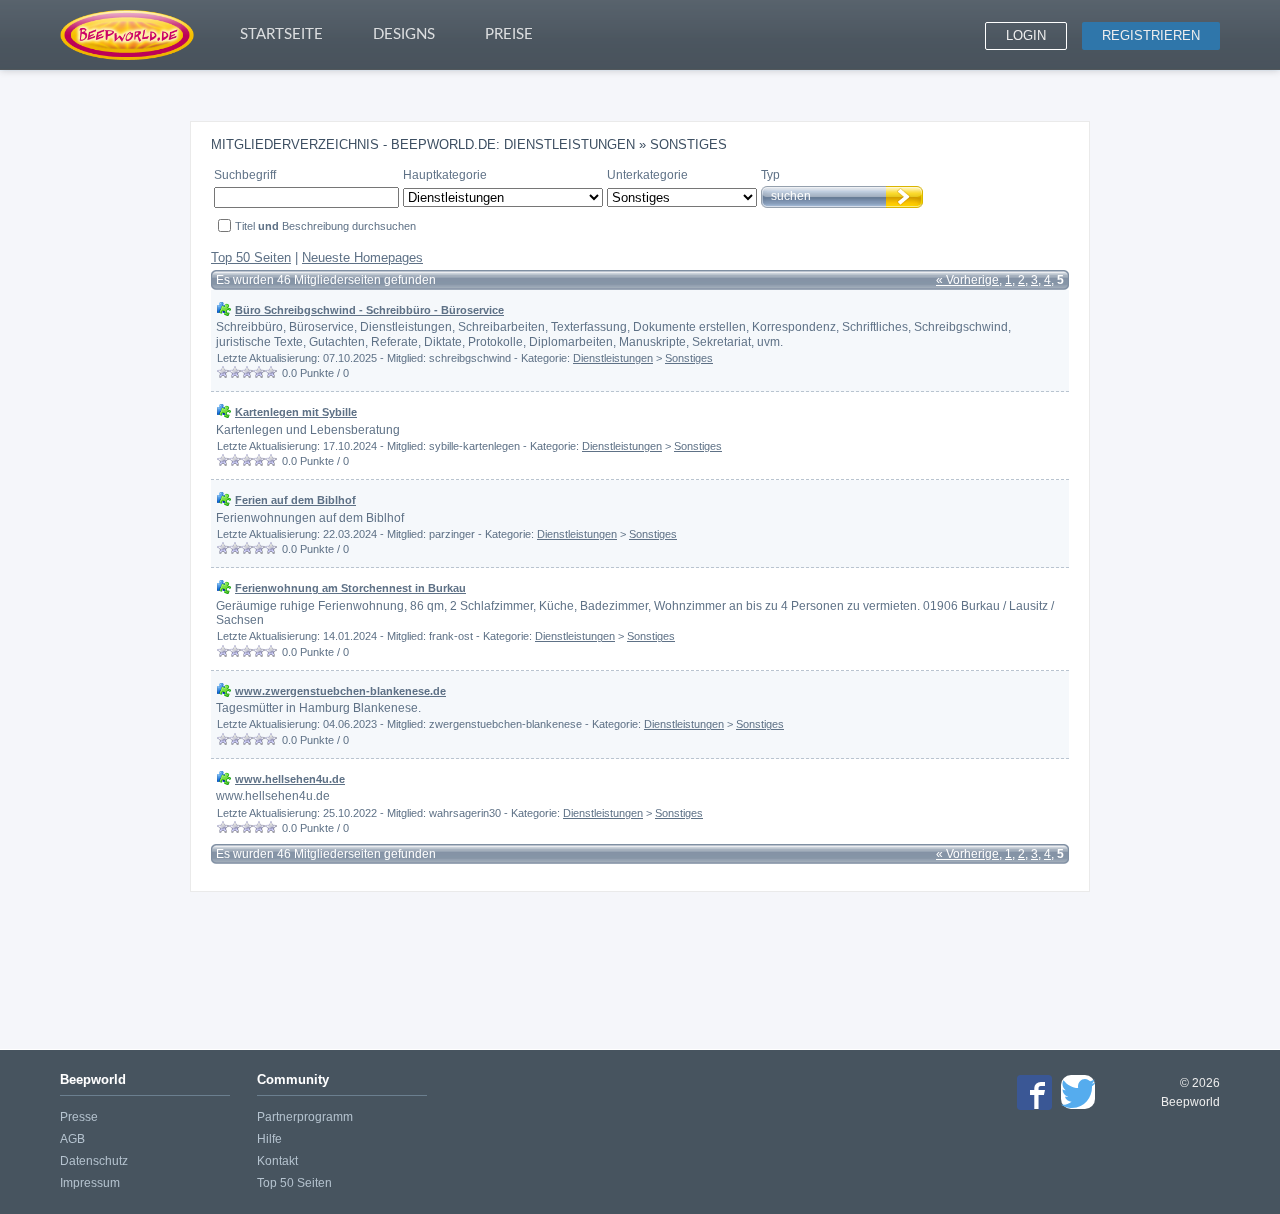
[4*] (259, 372)
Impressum (90, 1183)
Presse (79, 1117)
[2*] (235, 372)
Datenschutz (94, 1161)
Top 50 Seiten (251, 257)
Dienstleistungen (613, 358)
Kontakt (277, 1161)
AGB (72, 1139)
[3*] (247, 372)
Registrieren (1151, 35)
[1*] (223, 372)
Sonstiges (689, 358)
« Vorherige (967, 280)
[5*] (271, 372)
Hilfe (269, 1139)
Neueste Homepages (362, 257)
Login (1026, 35)
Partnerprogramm (305, 1117)
